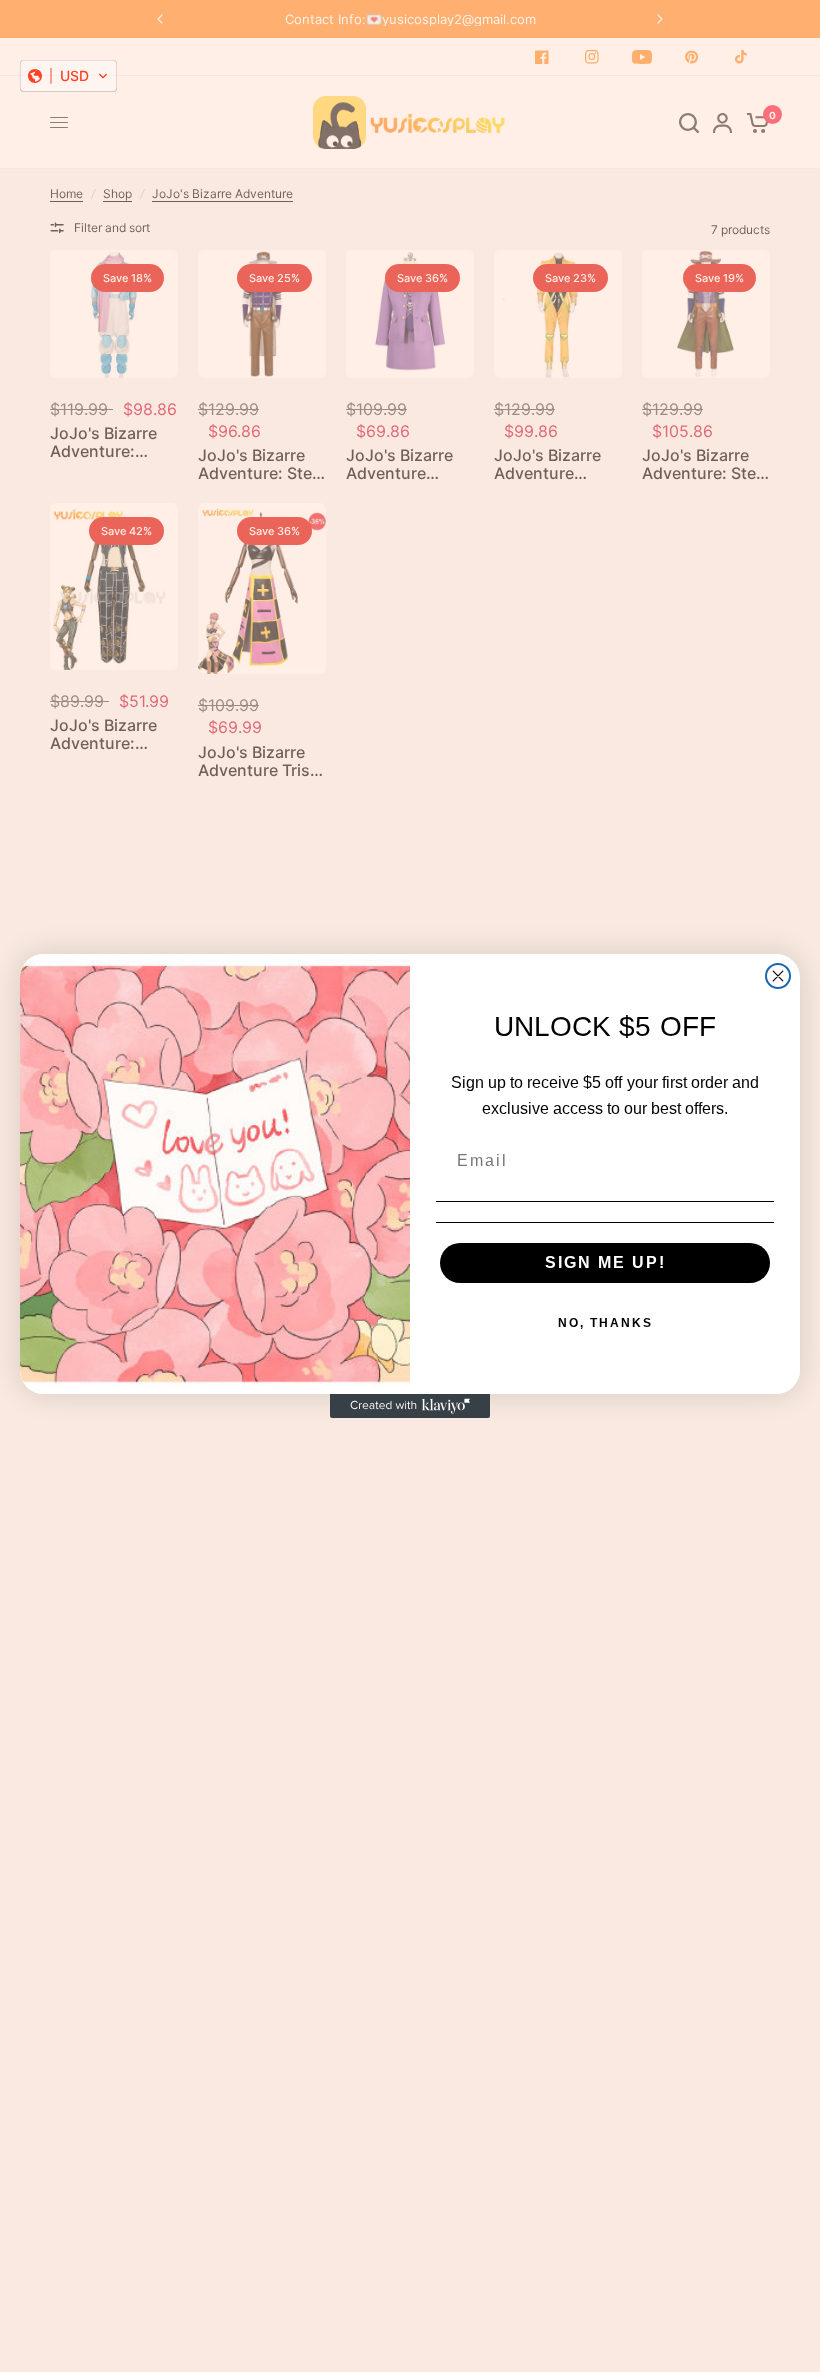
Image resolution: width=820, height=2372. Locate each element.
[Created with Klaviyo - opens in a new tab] (410, 1406)
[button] (68, 76)
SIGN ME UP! (605, 1262)
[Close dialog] (778, 976)
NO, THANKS (605, 1323)
